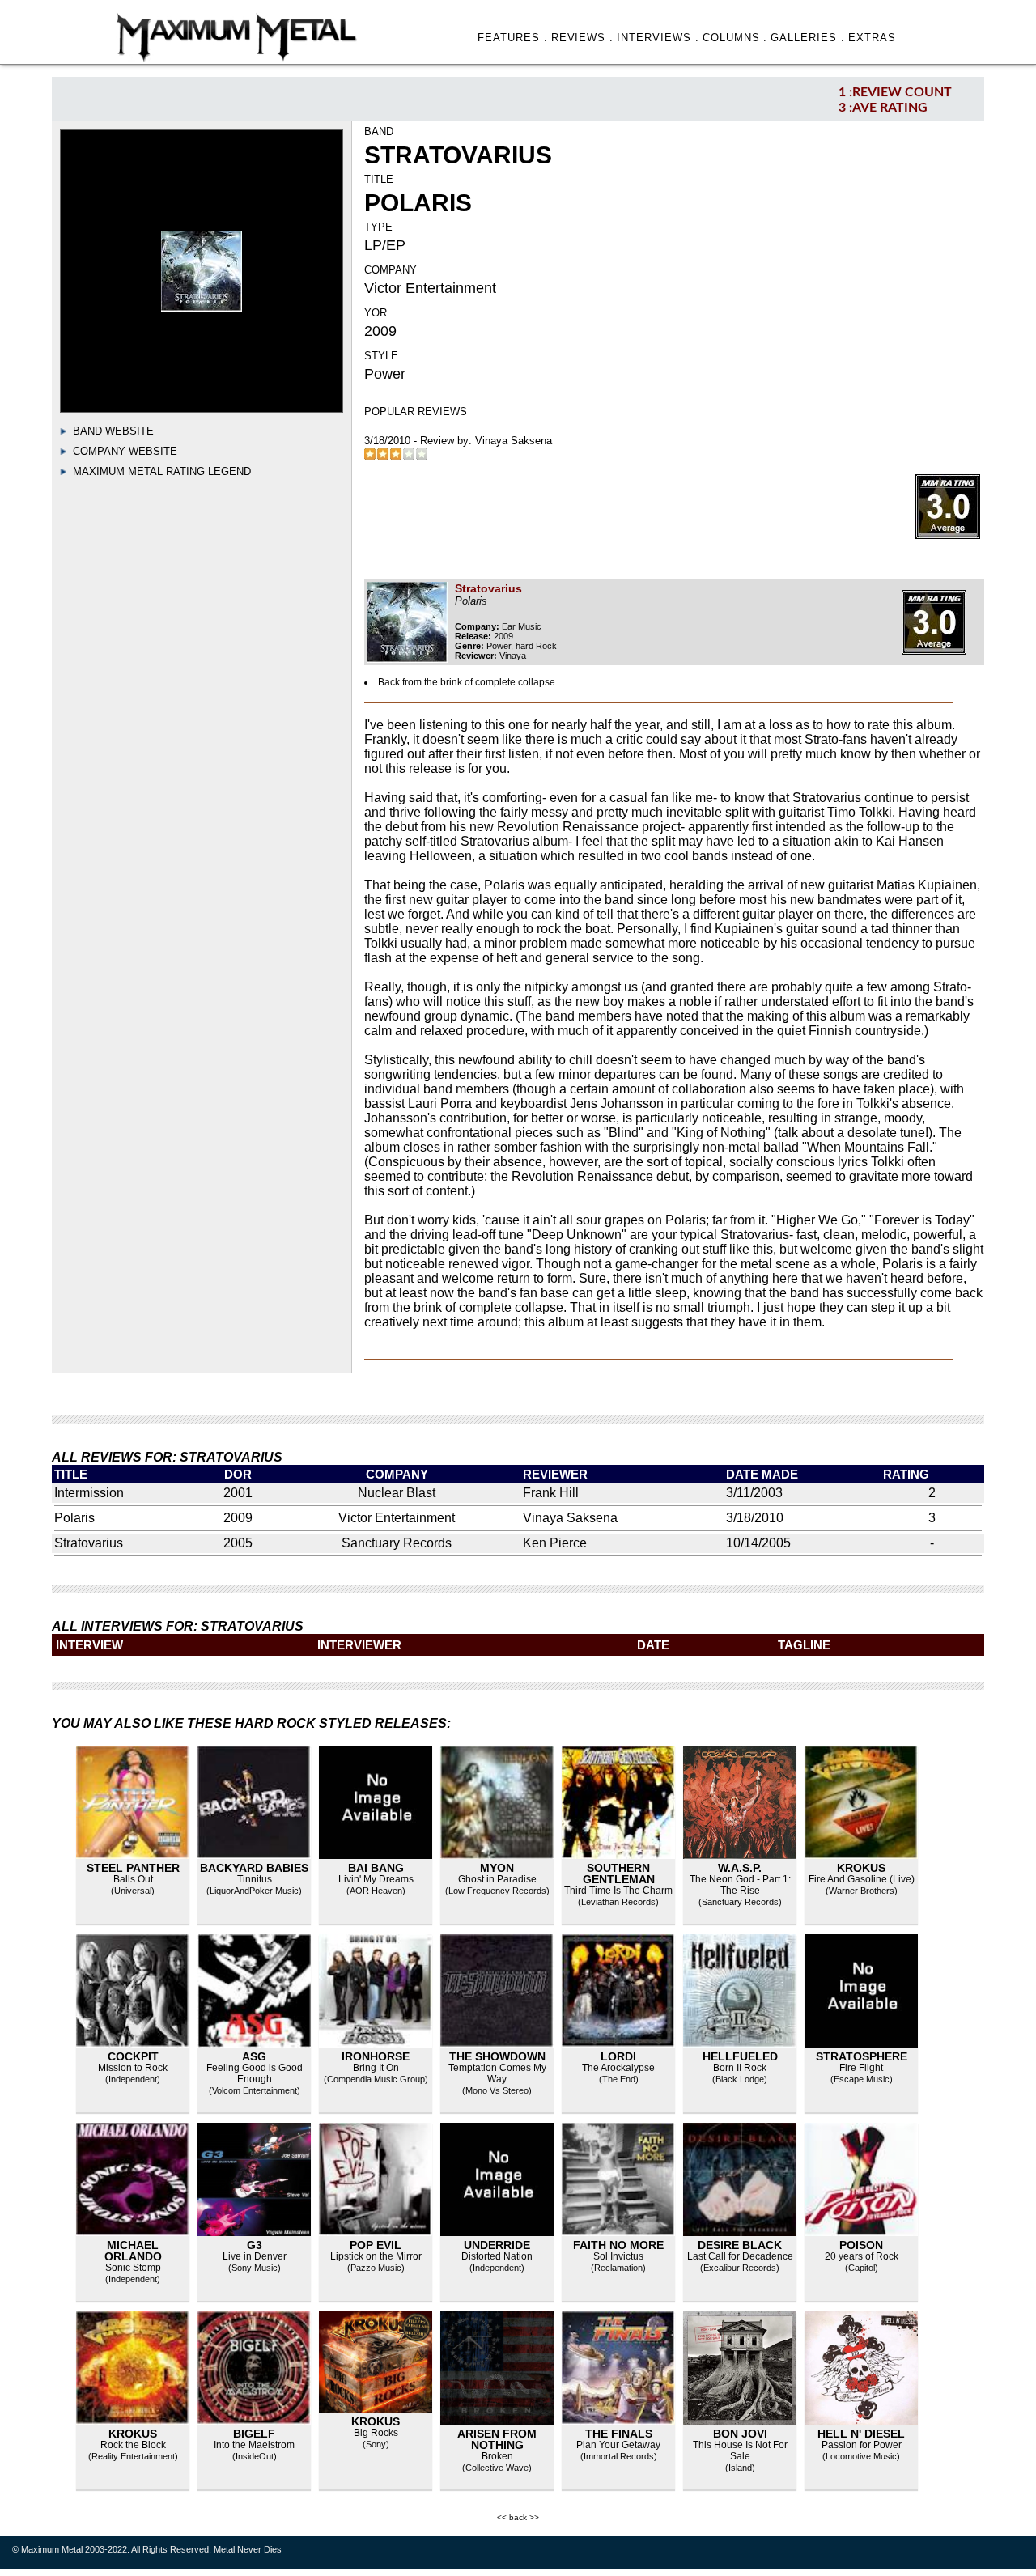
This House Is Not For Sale (740, 2451)
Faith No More (618, 2245)
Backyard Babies (254, 1868)
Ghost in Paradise (497, 1879)
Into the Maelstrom (254, 2445)
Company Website (125, 451)
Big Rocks (376, 2433)
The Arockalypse (618, 2068)
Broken (497, 2456)
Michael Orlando (133, 2251)
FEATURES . (513, 38)
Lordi (618, 2056)
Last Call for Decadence (740, 2256)
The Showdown (497, 2056)
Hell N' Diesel (861, 2434)
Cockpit (133, 2056)
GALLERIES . (808, 38)
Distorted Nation (497, 2256)
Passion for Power (862, 2445)
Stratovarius (89, 1543)
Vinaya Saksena (514, 441)
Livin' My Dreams (376, 1879)
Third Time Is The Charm (618, 1891)
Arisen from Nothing (497, 2439)
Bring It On (376, 2068)
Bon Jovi (740, 2434)
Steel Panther (133, 1868)
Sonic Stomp (133, 2268)
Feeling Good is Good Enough (255, 2073)
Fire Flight (861, 2068)
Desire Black (740, 2245)
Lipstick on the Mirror (376, 2256)
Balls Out (133, 1879)
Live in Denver (255, 2256)
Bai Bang (376, 1868)
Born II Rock (740, 2068)
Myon (497, 1868)
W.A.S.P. (740, 1868)
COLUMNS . (735, 38)
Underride (497, 2245)
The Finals (619, 2434)
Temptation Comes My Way (497, 2073)
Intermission (89, 1493)
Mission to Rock (133, 2068)
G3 (255, 2245)
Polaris (74, 1518)
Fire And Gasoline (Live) (862, 1879)
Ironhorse (376, 2056)
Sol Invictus (618, 2256)
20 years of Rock (862, 2256)
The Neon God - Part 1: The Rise (740, 1885)
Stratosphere (862, 2056)
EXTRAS (872, 38)
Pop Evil (376, 2245)
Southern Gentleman (619, 1874)
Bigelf (254, 2434)
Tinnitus (255, 1879)
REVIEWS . (583, 38)
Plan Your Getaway (618, 2445)
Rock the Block (133, 2445)
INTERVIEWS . (658, 38)
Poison (861, 2245)
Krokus (861, 1868)
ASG (254, 2056)
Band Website (113, 431)
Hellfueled (740, 2056)
